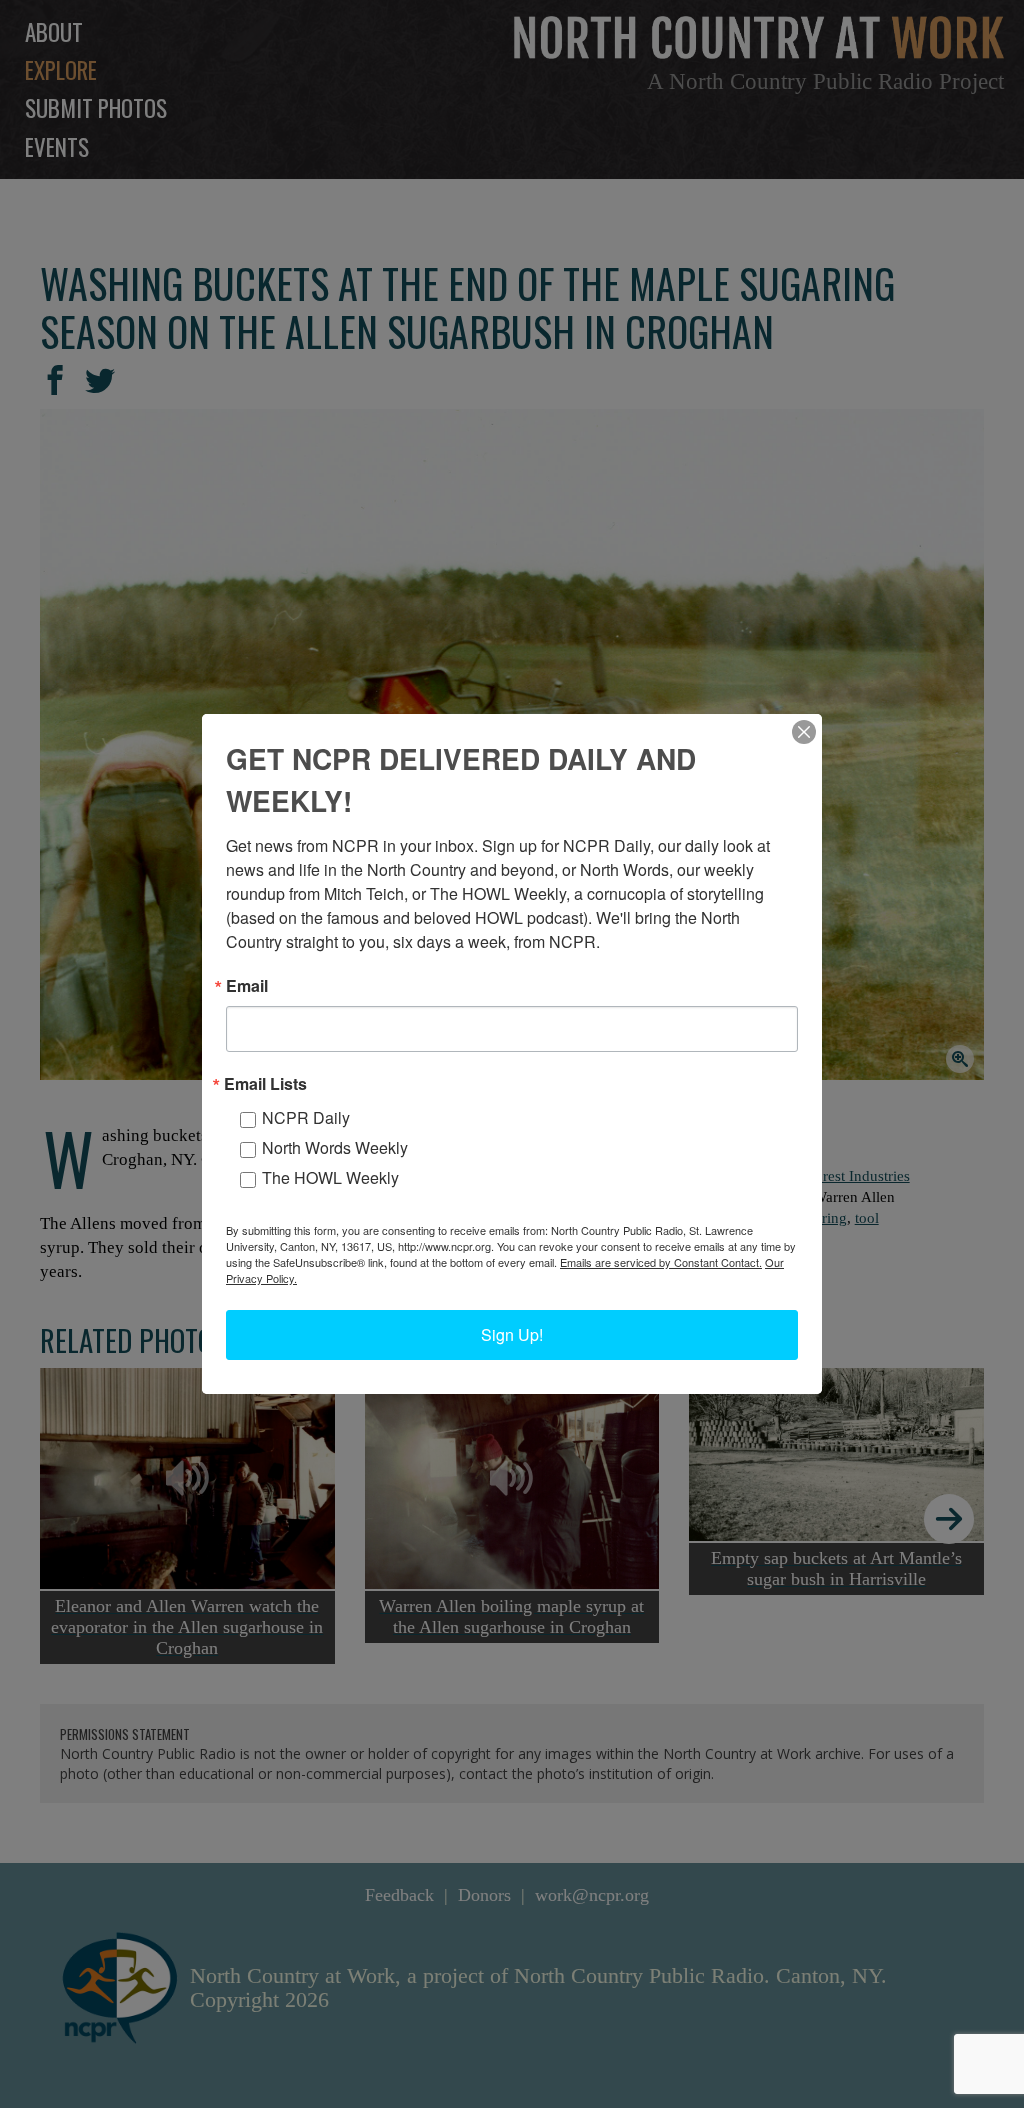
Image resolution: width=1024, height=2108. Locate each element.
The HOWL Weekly (330, 1177)
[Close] (804, 732)
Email (247, 986)
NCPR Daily (306, 1117)
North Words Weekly (335, 1147)
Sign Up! (512, 1334)
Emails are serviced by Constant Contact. (661, 1262)
